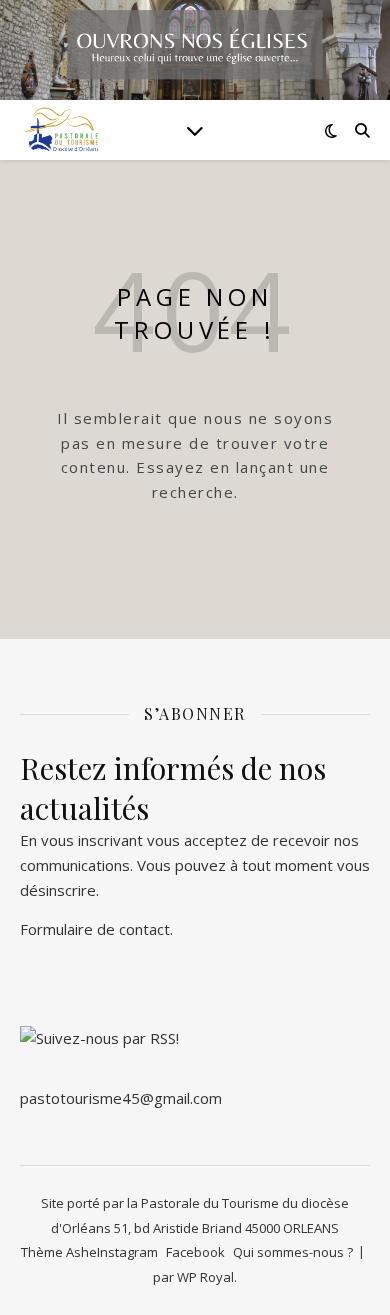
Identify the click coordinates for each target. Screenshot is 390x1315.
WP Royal (205, 1277)
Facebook (195, 1252)
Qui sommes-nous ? (293, 1252)
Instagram (127, 1252)
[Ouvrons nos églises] (60, 130)
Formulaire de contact (95, 929)
